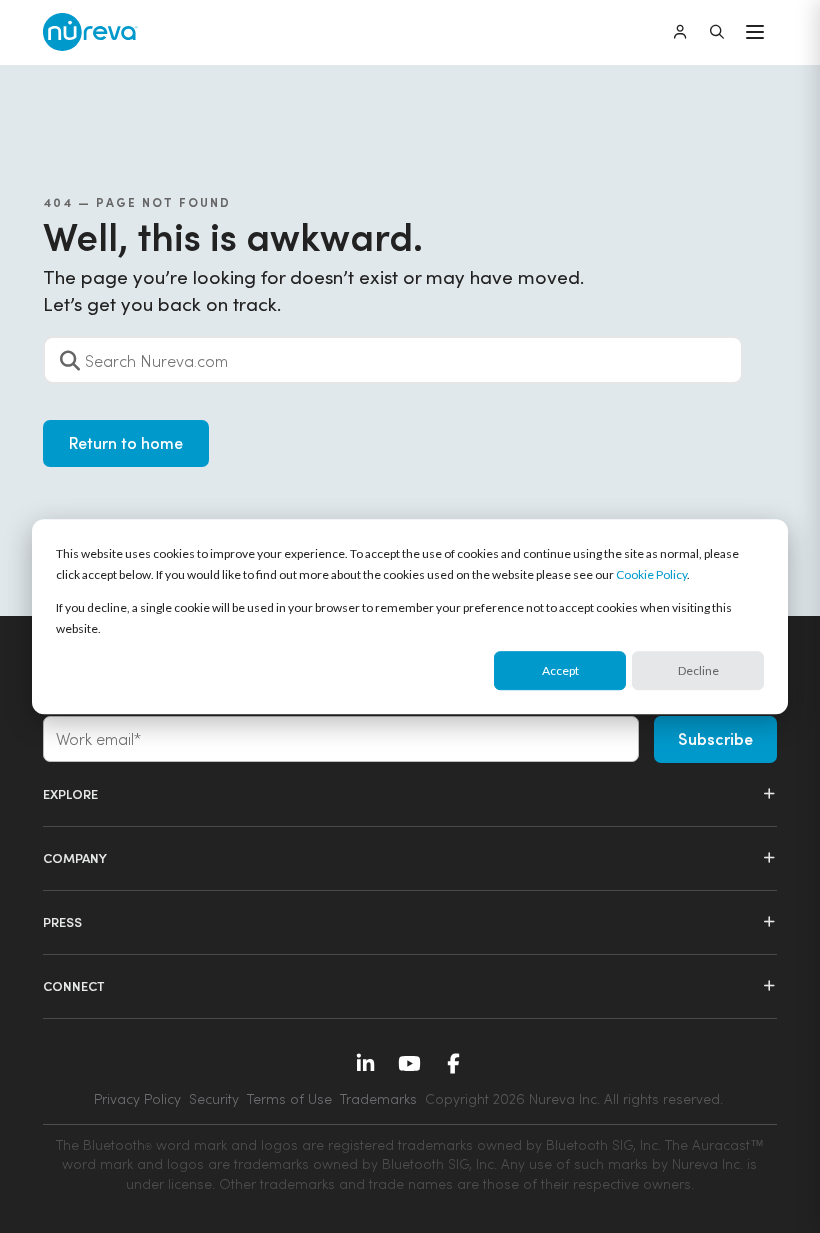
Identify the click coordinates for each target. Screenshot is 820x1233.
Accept (560, 670)
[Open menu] (755, 32)
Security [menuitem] (214, 1098)
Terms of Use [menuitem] (289, 1098)
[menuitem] (574, 1099)
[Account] (680, 32)
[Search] (717, 32)
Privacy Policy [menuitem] (137, 1098)
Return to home (126, 442)
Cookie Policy (651, 574)
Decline (698, 670)
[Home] (90, 32)
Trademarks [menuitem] (378, 1098)
